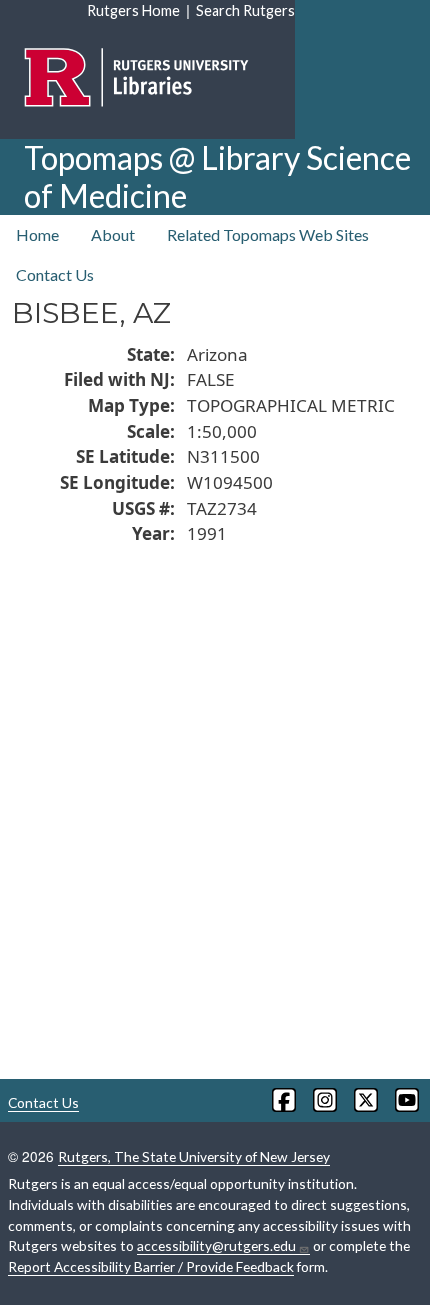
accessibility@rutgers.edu (216, 1245)
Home (37, 234)
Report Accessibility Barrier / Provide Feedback (151, 1266)
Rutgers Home (133, 10)
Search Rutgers (245, 10)
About (113, 234)
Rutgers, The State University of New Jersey (194, 1156)
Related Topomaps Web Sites (268, 234)
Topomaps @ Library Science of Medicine (217, 176)
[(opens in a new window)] (282, 1100)
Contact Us (55, 274)
